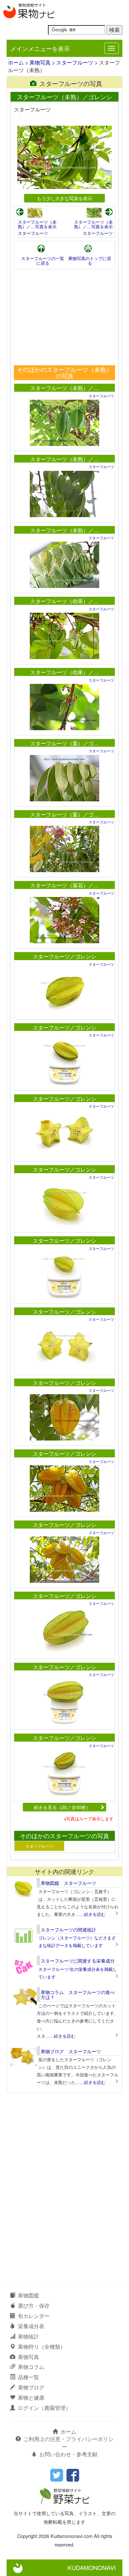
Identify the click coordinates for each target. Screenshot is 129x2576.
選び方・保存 (34, 2306)
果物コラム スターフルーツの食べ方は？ (78, 1995)
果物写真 (40, 62)
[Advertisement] (64, 317)
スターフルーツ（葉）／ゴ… (64, 743)
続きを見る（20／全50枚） (62, 1807)
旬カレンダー (34, 2316)
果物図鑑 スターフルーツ (68, 1883)
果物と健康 (31, 2398)
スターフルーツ (75, 62)
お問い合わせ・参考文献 (68, 2454)
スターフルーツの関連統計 (68, 1930)
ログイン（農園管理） (44, 2408)
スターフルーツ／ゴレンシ (64, 956)
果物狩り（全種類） (42, 2347)
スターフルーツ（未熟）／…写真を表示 (37, 224)
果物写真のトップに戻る (90, 261)
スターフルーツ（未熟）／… (64, 388)
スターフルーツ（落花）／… (64, 885)
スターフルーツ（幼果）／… (64, 601)
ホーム (16, 62)
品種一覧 (28, 2377)
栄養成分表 (31, 2326)
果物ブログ (31, 2387)
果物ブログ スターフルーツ (71, 2051)
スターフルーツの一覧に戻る (43, 261)
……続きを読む (90, 1914)
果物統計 (28, 2336)
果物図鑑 (28, 2295)
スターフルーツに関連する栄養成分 (78, 1961)
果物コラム (31, 2367)
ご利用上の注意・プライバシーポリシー (68, 2443)
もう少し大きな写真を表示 (64, 198)
